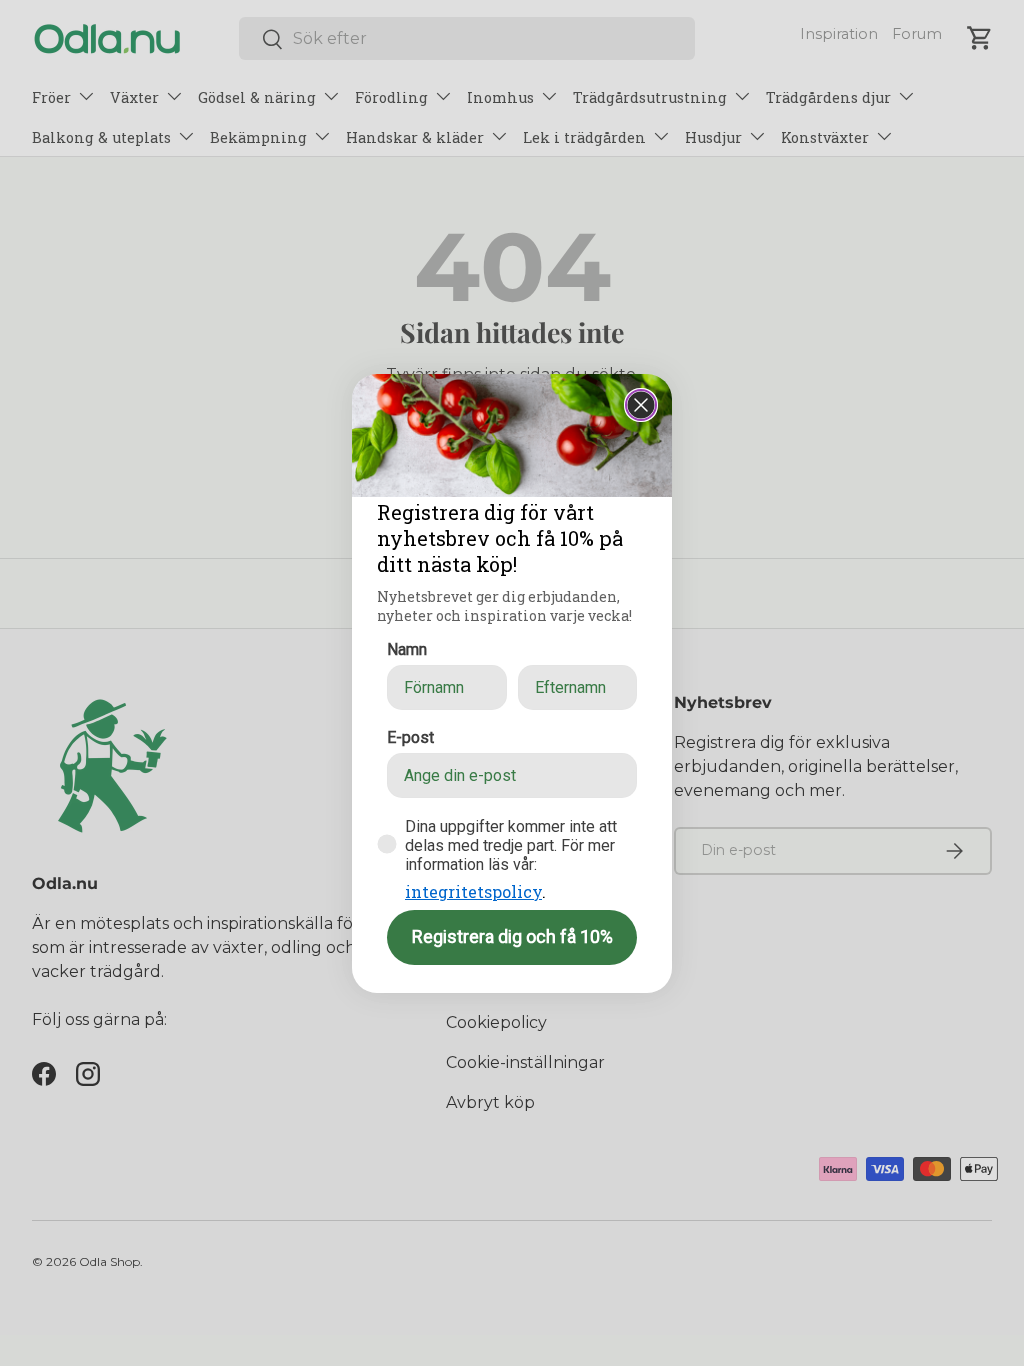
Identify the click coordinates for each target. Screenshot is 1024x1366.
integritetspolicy (473, 891)
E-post (410, 737)
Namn (407, 649)
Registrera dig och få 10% (512, 936)
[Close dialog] (641, 405)
